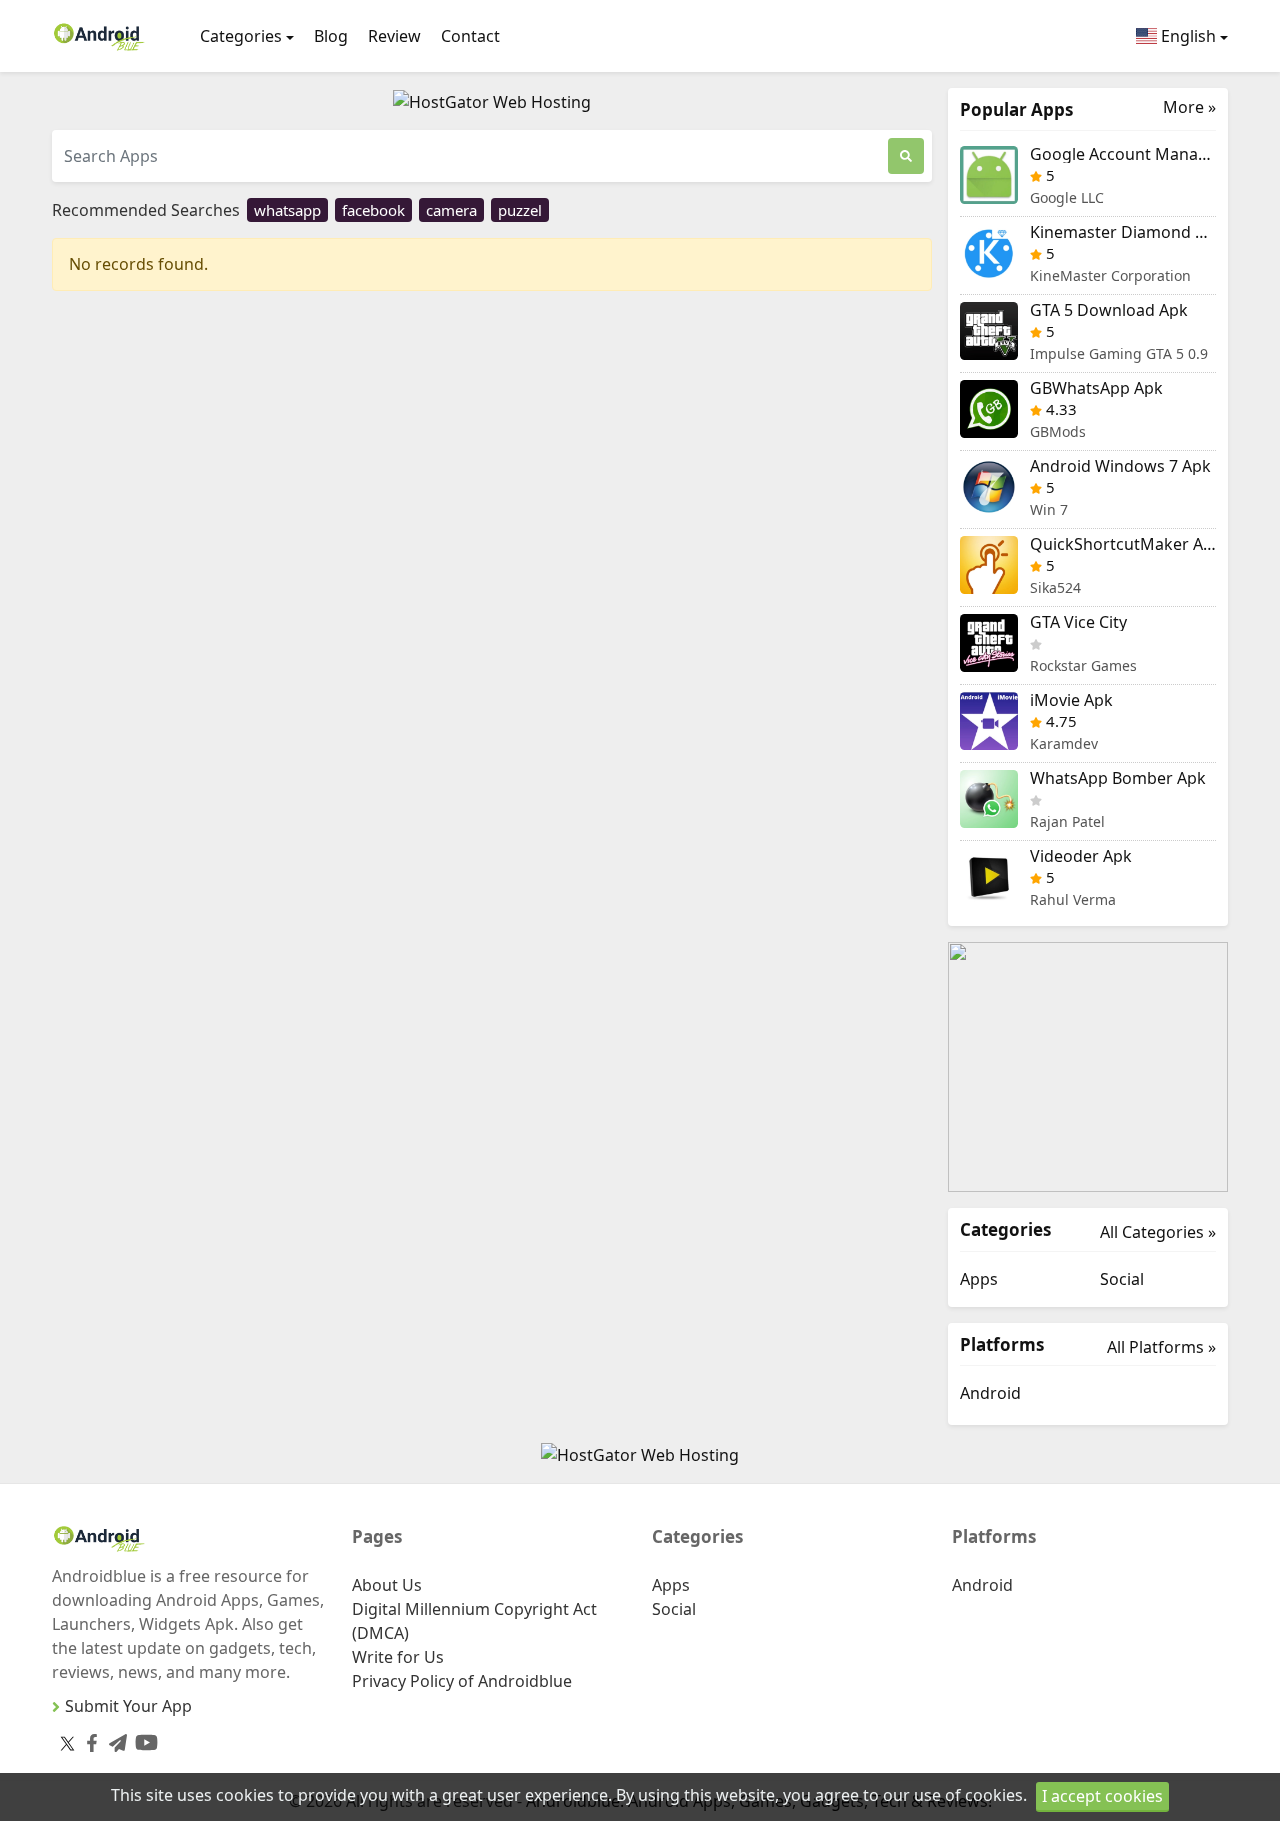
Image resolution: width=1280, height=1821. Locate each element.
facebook (373, 210)
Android (990, 1393)
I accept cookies (1102, 1796)
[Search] (906, 156)
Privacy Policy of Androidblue (462, 1681)
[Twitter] (67, 1743)
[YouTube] (142, 1738)
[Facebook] (88, 1739)
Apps (979, 1279)
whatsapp (287, 210)
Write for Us (398, 1657)
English (1186, 36)
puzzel (520, 210)
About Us (387, 1585)
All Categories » (1158, 1232)
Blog (331, 36)
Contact (470, 36)
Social (1122, 1279)
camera (451, 210)
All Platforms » (1161, 1347)
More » (1189, 107)
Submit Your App (128, 1706)
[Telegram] (114, 1739)
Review (394, 36)
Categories (241, 36)
